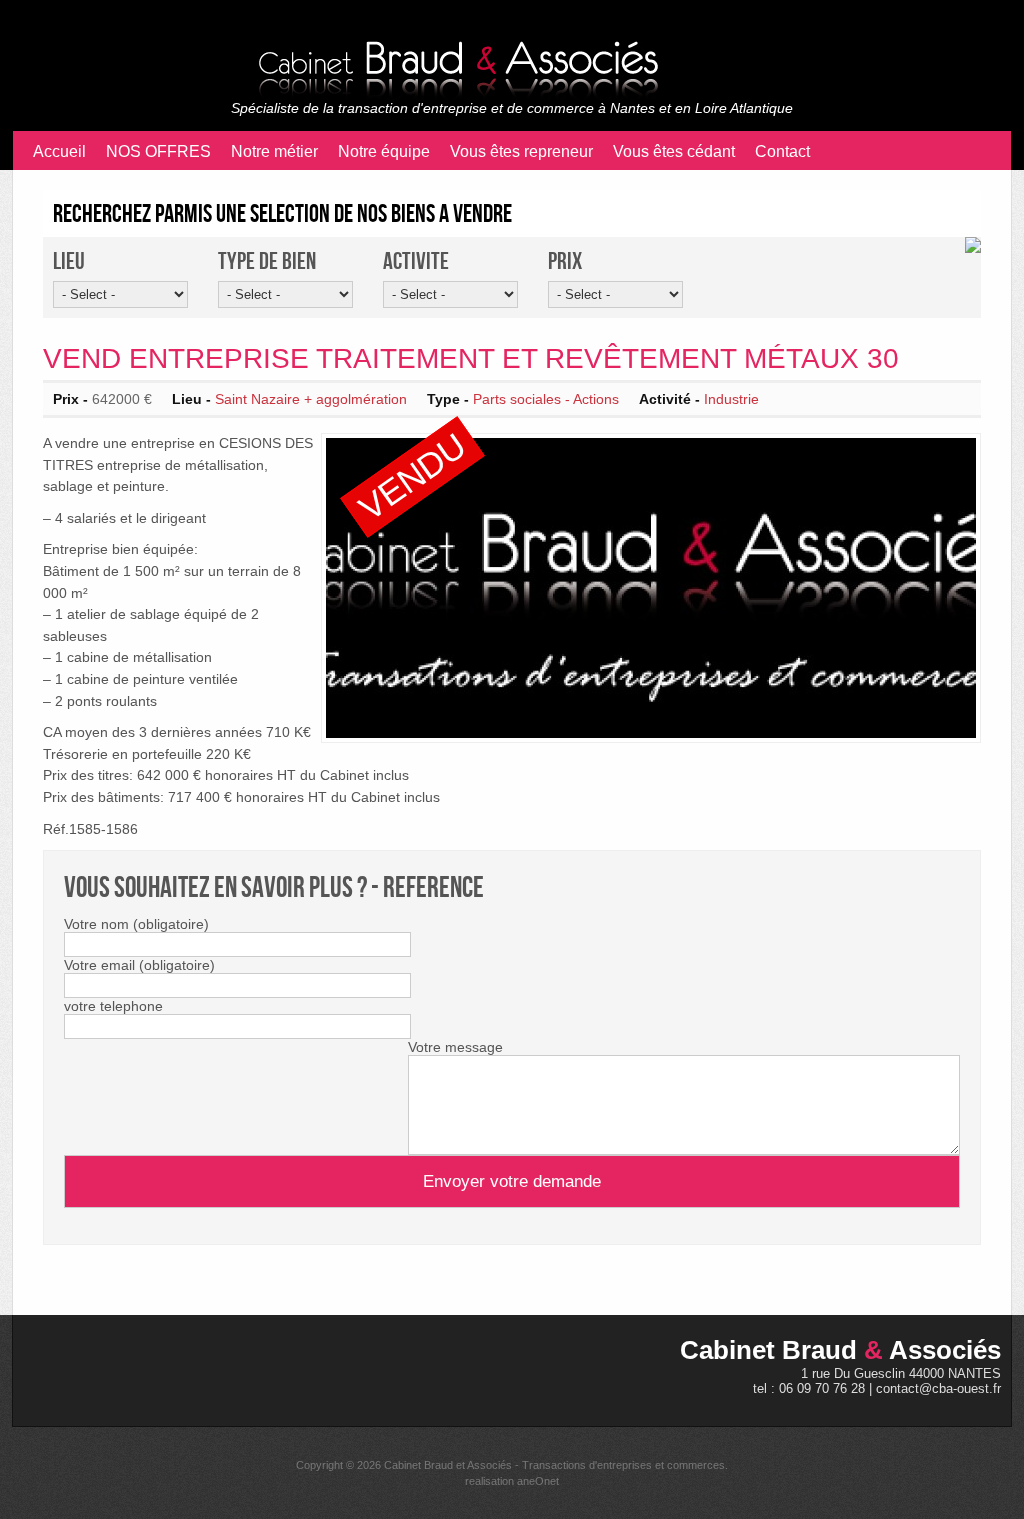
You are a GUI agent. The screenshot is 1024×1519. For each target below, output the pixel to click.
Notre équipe (384, 151)
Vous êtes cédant (674, 151)
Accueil (59, 151)
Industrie (731, 399)
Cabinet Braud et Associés (448, 1465)
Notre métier (274, 151)
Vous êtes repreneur (521, 151)
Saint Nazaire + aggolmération (311, 399)
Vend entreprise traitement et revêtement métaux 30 (471, 358)
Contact (782, 151)
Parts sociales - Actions (546, 399)
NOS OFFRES (158, 151)
